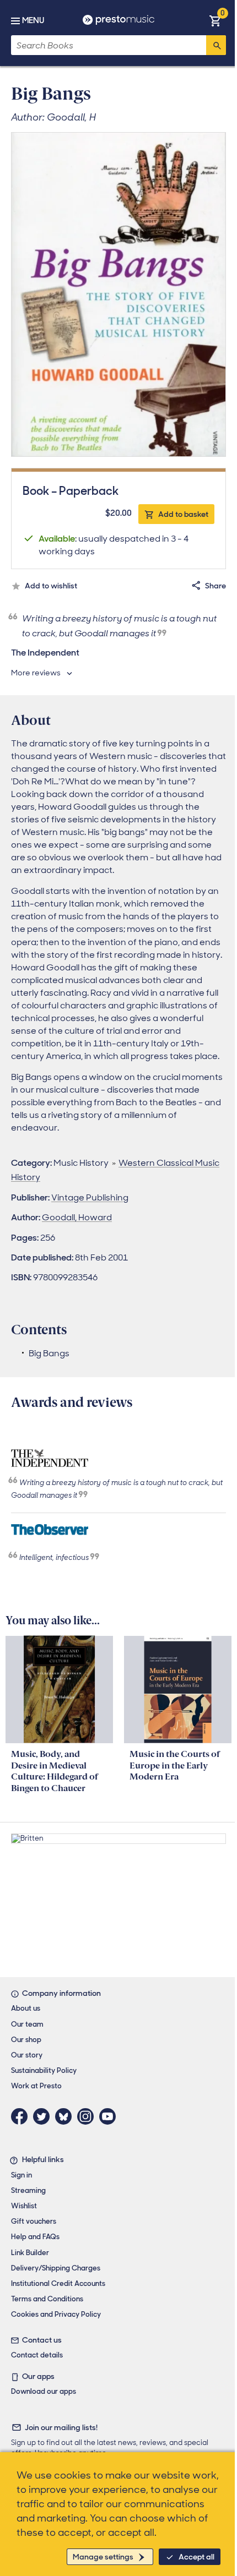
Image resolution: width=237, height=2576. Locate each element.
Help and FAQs (35, 2237)
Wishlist (24, 2206)
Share (216, 586)
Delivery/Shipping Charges (56, 2268)
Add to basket (183, 514)
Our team (27, 2024)
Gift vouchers (34, 2221)
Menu (33, 20)
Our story (27, 2055)
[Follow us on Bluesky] (66, 2116)
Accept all (196, 2557)
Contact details (37, 2355)
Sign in (21, 2175)
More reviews (36, 673)
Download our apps (44, 2391)
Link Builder (30, 2253)
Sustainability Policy (44, 2070)
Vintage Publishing (90, 1197)
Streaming (28, 2190)
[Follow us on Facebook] (22, 2116)
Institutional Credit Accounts (58, 2283)
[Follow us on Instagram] (88, 2116)
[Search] (216, 45)
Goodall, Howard (77, 1217)
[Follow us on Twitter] (44, 2116)
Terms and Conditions (47, 2299)
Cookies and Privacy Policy (56, 2314)
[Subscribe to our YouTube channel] (110, 2116)
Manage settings (103, 2557)
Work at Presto (36, 2086)
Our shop (26, 2040)
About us (26, 2008)
